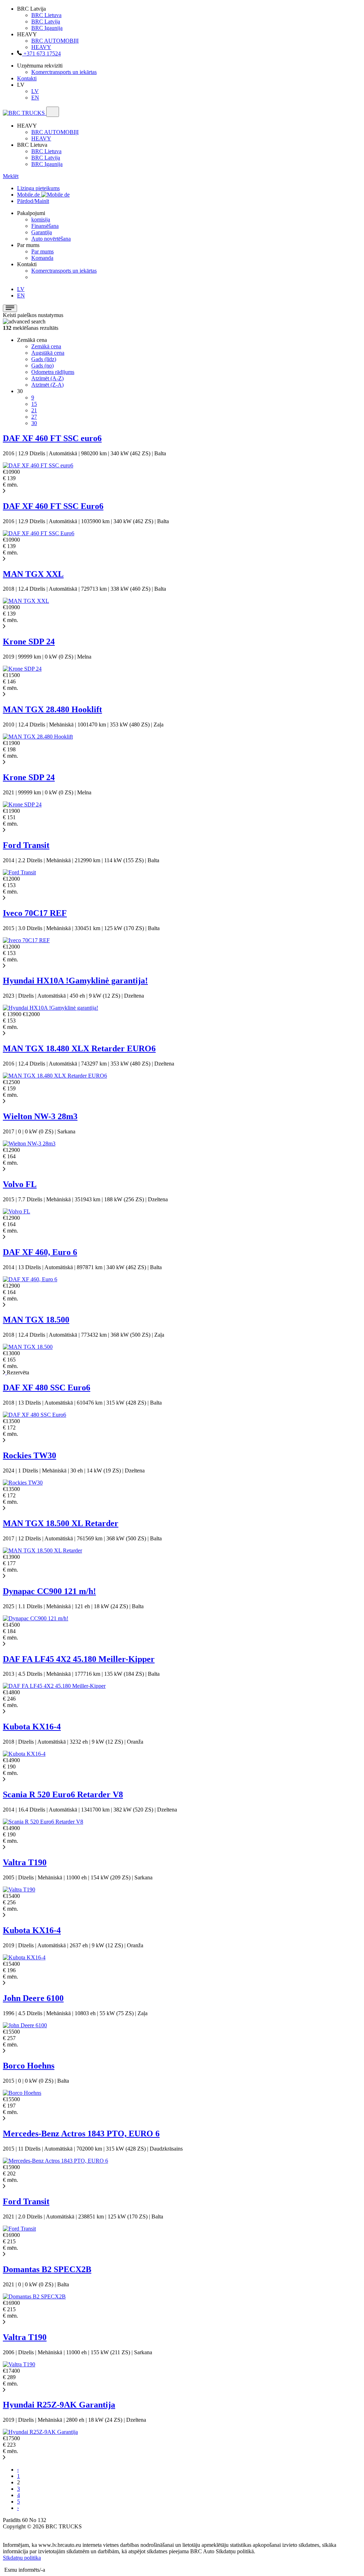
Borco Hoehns (29, 2066)
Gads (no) (42, 366)
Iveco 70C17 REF (35, 913)
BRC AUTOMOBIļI (55, 41)
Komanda (42, 258)
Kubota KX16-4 (32, 1727)
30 (34, 423)
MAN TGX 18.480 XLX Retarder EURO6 (79, 1048)
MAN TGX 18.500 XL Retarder (61, 1523)
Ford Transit (26, 845)
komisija (41, 219)
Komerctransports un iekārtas (64, 72)
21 (34, 410)
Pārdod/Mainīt (33, 201)
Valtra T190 (25, 1862)
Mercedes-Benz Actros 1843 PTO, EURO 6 (81, 2134)
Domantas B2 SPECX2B (47, 2269)
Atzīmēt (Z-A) (47, 385)
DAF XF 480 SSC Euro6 (47, 1388)
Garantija (42, 232)
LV (35, 91)
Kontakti (27, 78)
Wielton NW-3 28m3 (40, 1116)
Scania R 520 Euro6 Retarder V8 (63, 1794)
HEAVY (41, 47)
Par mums (42, 251)
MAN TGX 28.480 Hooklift (52, 709)
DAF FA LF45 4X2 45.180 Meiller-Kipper (79, 1659)
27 (34, 417)
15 (34, 404)
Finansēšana (45, 226)
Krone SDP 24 (29, 642)
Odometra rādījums (53, 372)
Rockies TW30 (30, 1455)
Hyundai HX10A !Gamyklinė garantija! (75, 981)
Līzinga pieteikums (38, 188)
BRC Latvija (46, 22)
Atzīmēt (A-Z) (47, 378)
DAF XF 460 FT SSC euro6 (52, 438)
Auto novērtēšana (51, 239)
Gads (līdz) (44, 359)
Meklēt (11, 176)
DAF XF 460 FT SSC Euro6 (53, 506)
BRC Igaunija (47, 28)
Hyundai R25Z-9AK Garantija (59, 2405)
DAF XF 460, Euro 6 (40, 1252)
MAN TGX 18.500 (36, 1320)
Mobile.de (29, 195)
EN (35, 98)
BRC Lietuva (46, 15)
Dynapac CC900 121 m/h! (49, 1591)
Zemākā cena (46, 346)
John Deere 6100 (33, 1998)
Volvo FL (20, 1184)
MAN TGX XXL (33, 574)
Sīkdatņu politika (22, 2558)
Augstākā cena (48, 353)
